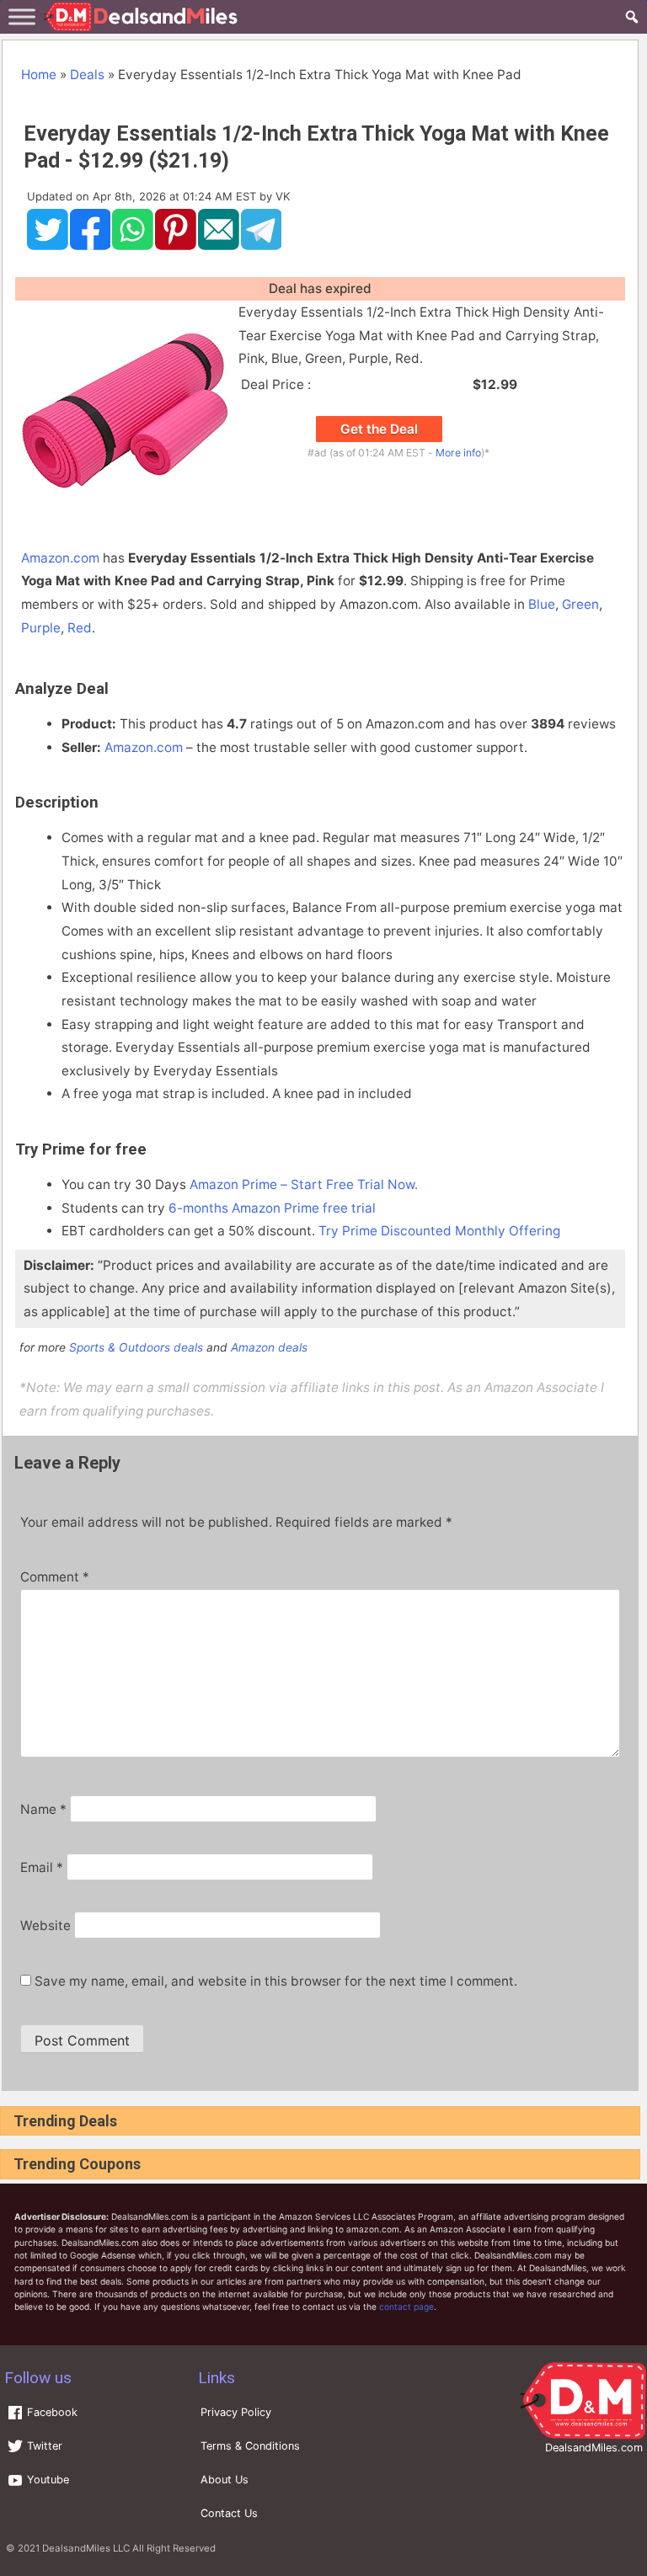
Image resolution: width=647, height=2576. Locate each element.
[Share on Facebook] (91, 246)
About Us (225, 2480)
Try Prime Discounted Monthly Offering (439, 1231)
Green (580, 604)
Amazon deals (269, 1347)
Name (43, 1809)
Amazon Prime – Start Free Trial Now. (304, 1184)
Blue (542, 604)
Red (80, 628)
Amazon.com (60, 558)
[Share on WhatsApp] (133, 246)
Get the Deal (379, 429)
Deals (87, 75)
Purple (41, 628)
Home (39, 75)
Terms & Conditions (250, 2446)
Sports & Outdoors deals (136, 1347)
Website (45, 1925)
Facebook (51, 2412)
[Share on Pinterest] (176, 246)
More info (458, 453)
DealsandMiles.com (594, 2448)
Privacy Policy (236, 2412)
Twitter (43, 2446)
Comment (55, 1577)
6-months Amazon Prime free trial (272, 1208)
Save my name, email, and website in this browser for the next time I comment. (276, 1981)
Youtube (46, 2480)
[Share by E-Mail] (219, 246)
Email (42, 1867)
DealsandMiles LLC (86, 2548)
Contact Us (229, 2513)
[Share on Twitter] (48, 246)
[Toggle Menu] (22, 16)
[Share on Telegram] (262, 246)
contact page (406, 2307)
